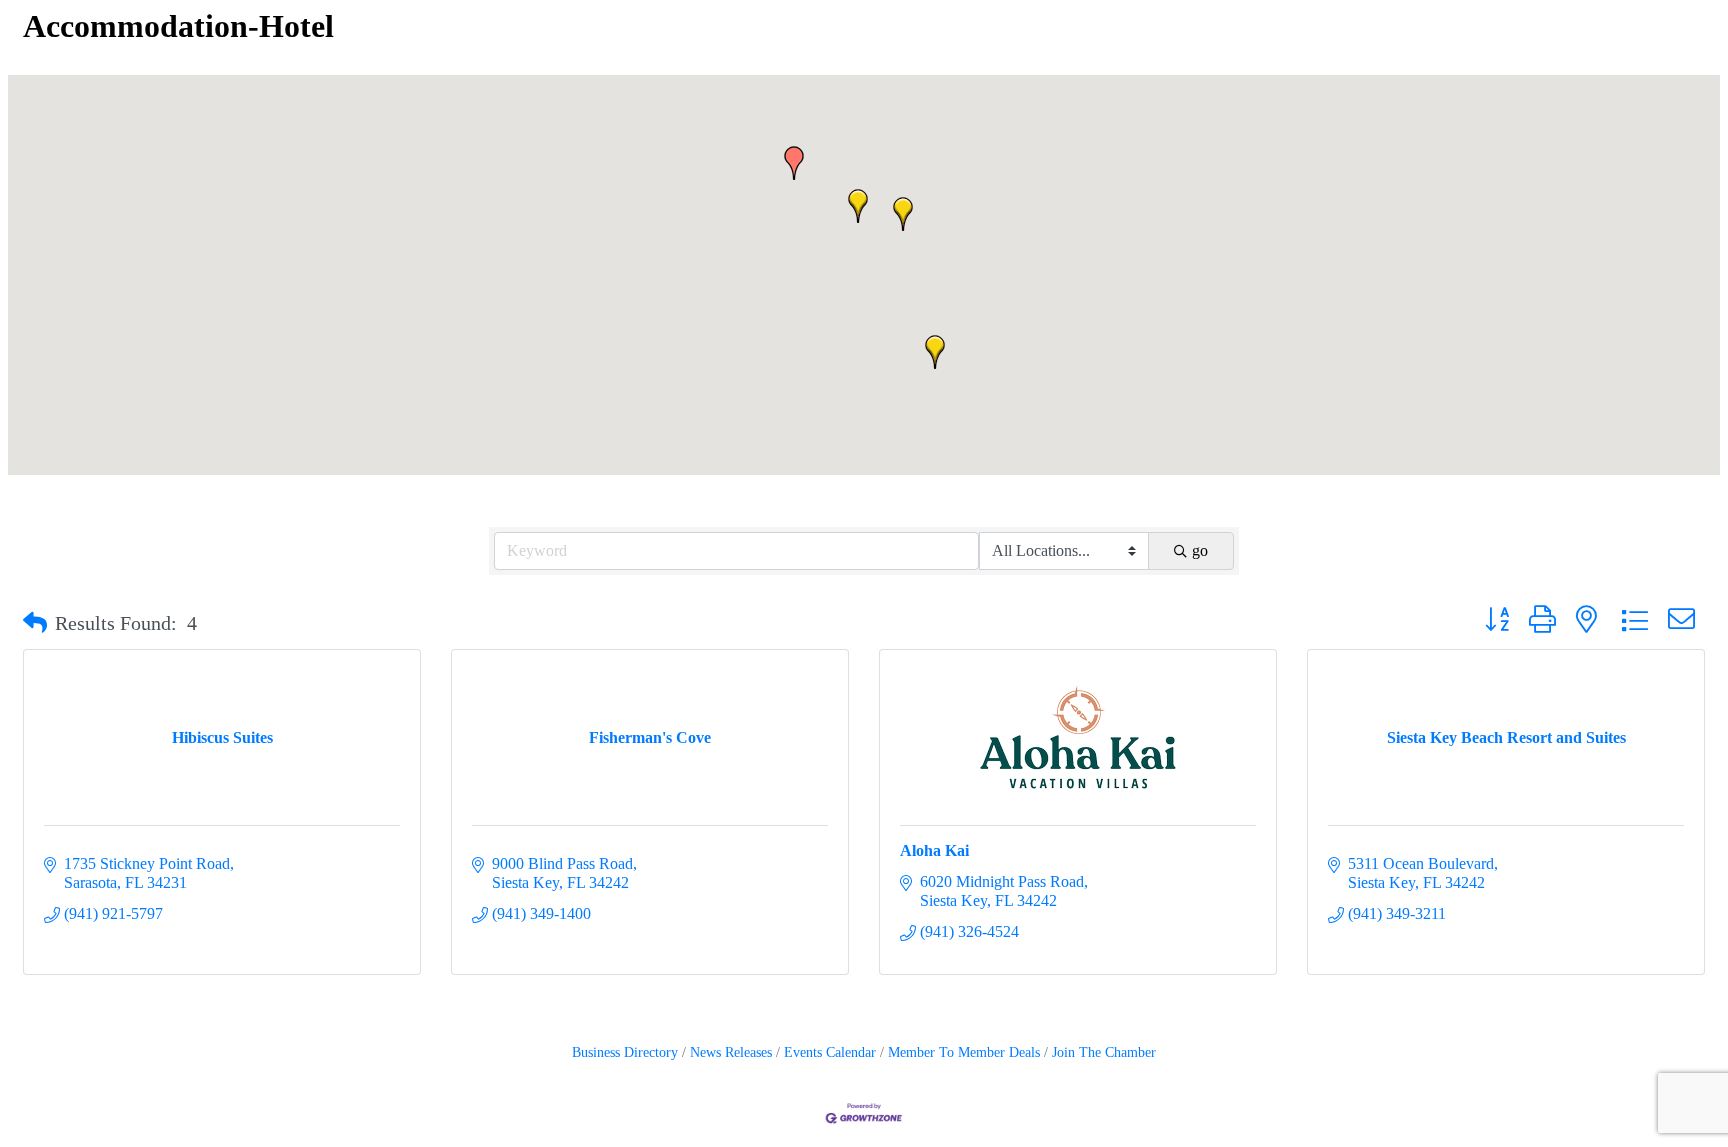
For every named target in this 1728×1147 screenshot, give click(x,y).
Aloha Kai (934, 850)
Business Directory (625, 1052)
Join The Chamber (1104, 1052)
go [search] (1200, 550)
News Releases (731, 1052)
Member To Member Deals (964, 1052)
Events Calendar (830, 1052)
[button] (794, 163)
